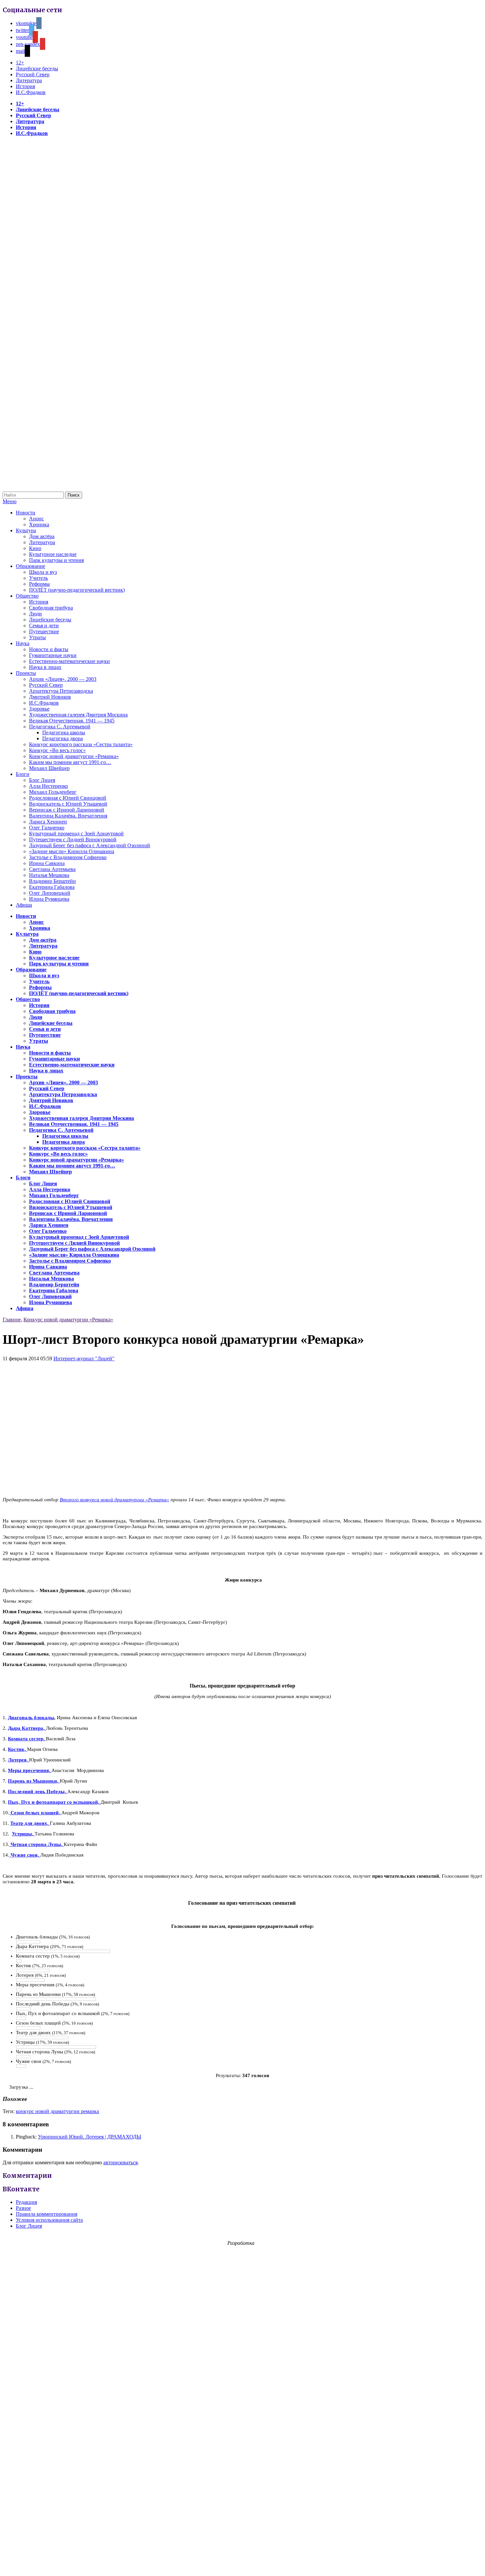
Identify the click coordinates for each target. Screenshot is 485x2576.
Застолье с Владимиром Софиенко (68, 857)
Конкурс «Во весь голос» (57, 750)
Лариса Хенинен (48, 822)
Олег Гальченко (47, 828)
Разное (23, 2208)
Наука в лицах (45, 667)
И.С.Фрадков (31, 92)
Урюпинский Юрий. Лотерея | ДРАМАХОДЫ (90, 2137)
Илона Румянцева (49, 899)
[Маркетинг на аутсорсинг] (242, 2564)
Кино (35, 548)
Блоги (23, 774)
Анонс (36, 519)
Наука (23, 643)
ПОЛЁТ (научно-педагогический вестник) (77, 590)
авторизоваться (120, 2162)
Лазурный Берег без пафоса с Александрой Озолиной (90, 845)
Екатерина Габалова (52, 887)
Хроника (39, 524)
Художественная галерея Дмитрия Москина (78, 715)
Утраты (37, 637)
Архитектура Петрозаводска (61, 691)
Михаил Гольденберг (53, 792)
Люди (35, 614)
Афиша (24, 905)
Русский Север (33, 74)
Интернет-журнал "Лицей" (84, 1358)
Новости (26, 513)
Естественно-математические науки (69, 661)
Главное (12, 1320)
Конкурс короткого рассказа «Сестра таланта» (81, 744)
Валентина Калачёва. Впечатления (68, 816)
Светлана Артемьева (52, 869)
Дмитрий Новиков (50, 697)
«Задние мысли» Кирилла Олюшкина (72, 851)
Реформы (39, 584)
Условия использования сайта (49, 2220)
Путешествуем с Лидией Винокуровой (73, 839)
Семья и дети (44, 626)
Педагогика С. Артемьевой (60, 727)
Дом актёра (42, 536)
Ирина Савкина (47, 863)
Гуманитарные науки (53, 655)
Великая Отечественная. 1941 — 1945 (72, 721)
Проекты (26, 673)
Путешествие (44, 631)
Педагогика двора (63, 738)
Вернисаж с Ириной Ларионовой (67, 810)
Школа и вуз (43, 572)
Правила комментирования (47, 2214)
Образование (31, 566)
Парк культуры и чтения (56, 560)
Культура (26, 530)
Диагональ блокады (31, 1718)
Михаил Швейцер (49, 768)
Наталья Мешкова (49, 875)
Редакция (26, 2202)
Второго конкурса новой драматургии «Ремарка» (114, 1500)
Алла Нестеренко (48, 786)
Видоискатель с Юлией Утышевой (68, 804)
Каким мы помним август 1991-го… (70, 762)
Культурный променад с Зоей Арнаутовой (76, 834)
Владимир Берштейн (52, 881)
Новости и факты (49, 649)
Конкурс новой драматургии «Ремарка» (74, 756)
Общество (27, 596)
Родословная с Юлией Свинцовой (68, 798)
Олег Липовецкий (50, 893)
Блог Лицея (42, 780)
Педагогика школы (64, 732)
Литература (29, 80)
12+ (20, 63)
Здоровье (39, 709)
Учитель (38, 578)
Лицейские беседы (37, 69)
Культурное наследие (53, 554)
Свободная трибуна (51, 608)
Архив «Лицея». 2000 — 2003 (63, 679)
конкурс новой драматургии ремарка (57, 2111)
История (25, 86)
